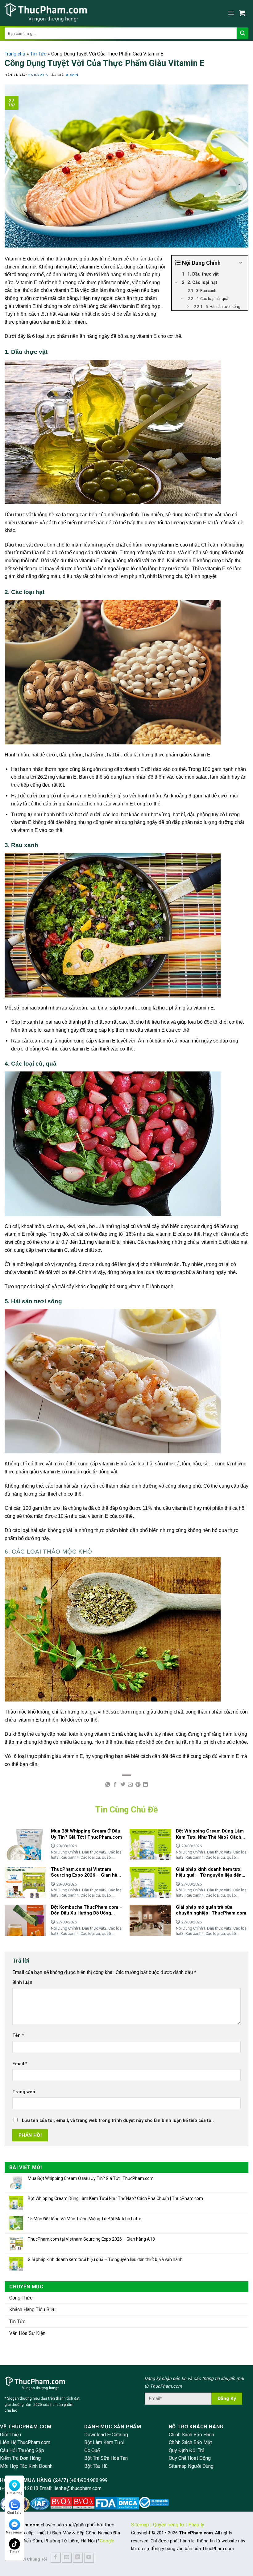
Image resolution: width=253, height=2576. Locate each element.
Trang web (24, 2092)
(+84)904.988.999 (89, 2480)
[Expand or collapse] (241, 263)
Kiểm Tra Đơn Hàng (20, 2458)
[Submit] (243, 33)
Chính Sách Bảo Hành (191, 2435)
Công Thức (21, 2298)
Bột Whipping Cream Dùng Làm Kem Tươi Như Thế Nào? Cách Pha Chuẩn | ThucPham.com (115, 2198)
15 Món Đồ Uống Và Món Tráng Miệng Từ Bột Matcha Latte (85, 2219)
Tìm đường (14, 2493)
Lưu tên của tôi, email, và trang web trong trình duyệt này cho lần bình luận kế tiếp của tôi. (118, 2121)
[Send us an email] (67, 2558)
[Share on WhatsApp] (108, 1785)
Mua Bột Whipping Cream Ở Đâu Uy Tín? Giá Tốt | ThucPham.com (91, 2178)
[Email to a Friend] (130, 1785)
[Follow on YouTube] (89, 2558)
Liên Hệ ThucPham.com (25, 2442)
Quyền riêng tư (169, 2525)
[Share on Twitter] (123, 1785)
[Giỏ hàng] (244, 13)
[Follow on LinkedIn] (78, 2558)
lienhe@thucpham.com (77, 2488)
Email (20, 2064)
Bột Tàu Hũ (96, 2466)
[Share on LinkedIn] (145, 1785)
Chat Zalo (14, 2513)
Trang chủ (15, 54)
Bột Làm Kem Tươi (104, 2442)
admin (72, 75)
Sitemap (140, 2525)
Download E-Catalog (106, 2435)
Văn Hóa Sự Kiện (27, 2333)
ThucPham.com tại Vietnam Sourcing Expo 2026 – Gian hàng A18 (91, 2239)
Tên (18, 2035)
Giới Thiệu (10, 2435)
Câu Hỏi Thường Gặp (22, 2450)
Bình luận (22, 1982)
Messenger (14, 2532)
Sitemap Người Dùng (191, 2466)
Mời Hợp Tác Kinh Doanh (26, 2466)
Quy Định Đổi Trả (187, 2450)
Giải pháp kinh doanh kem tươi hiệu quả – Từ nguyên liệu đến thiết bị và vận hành (105, 2259)
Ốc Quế (92, 2450)
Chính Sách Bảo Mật (190, 2442)
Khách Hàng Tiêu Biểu (32, 2310)
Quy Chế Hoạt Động (190, 2458)
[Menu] (231, 13)
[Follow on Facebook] (56, 2558)
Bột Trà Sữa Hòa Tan (106, 2458)
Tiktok (15, 2552)
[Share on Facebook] (115, 1785)
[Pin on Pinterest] (138, 1785)
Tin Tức (38, 54)
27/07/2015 (38, 75)
